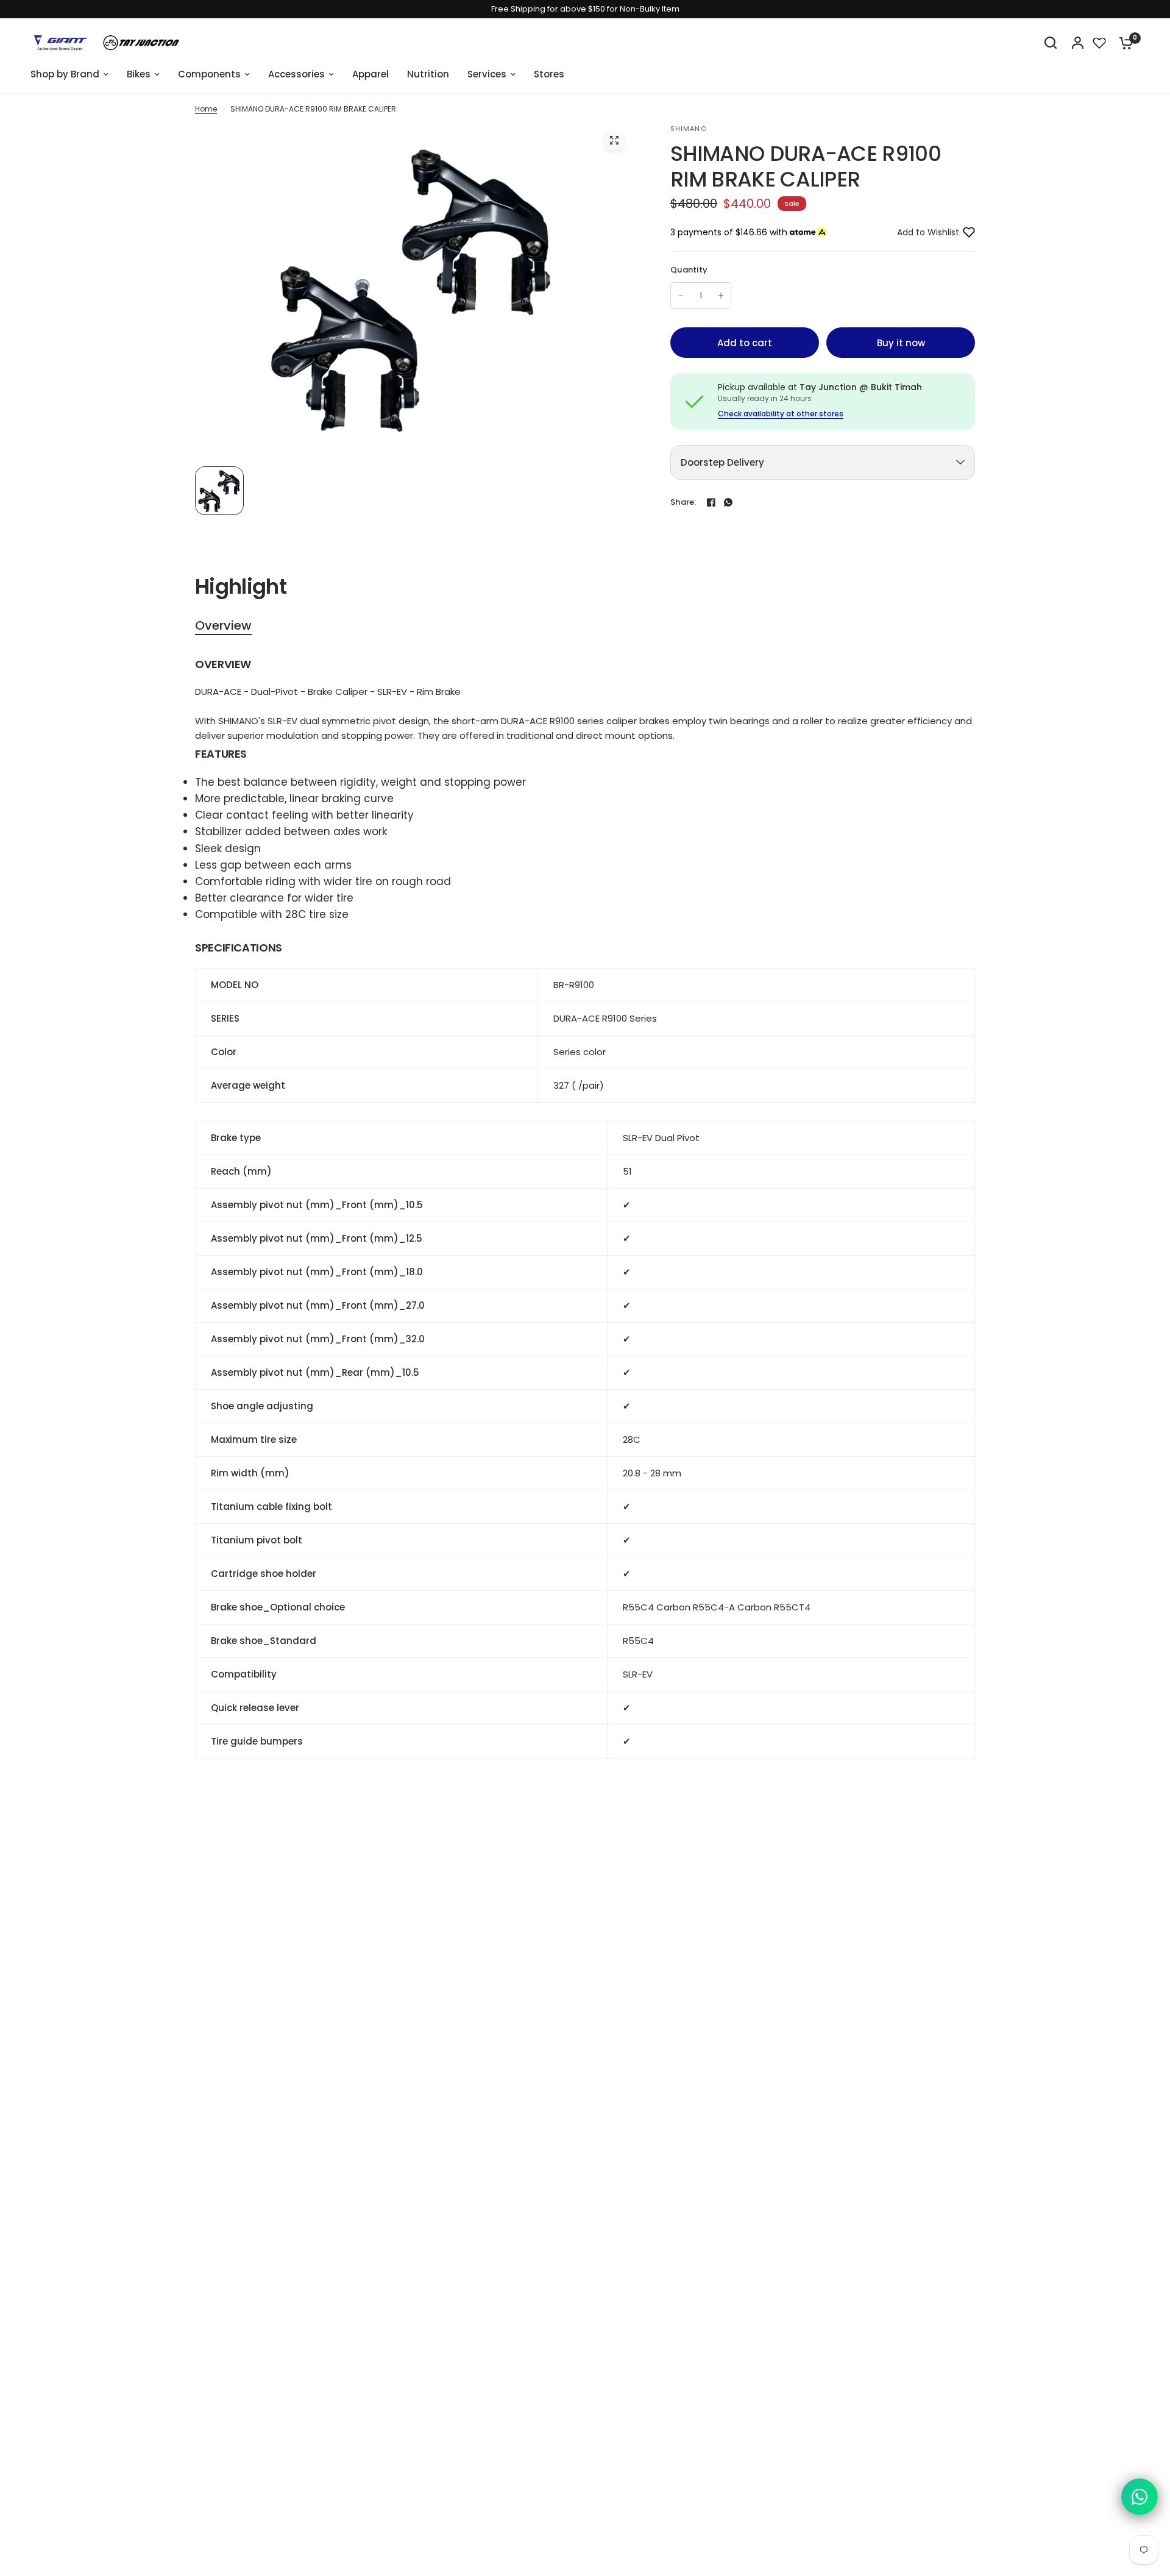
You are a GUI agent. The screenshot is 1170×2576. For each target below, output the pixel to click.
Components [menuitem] (209, 74)
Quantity (689, 270)
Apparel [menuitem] (370, 74)
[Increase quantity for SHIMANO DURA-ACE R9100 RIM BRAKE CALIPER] (721, 296)
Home (206, 109)
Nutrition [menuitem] (428, 74)
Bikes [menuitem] (139, 74)
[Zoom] (614, 140)
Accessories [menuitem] (296, 74)
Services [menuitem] (487, 74)
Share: (683, 502)
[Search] (1051, 43)
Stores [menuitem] (549, 74)
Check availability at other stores (781, 414)
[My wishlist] (1099, 43)
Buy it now (901, 343)
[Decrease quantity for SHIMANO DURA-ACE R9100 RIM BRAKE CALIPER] (681, 296)
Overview (223, 626)
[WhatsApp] (728, 502)
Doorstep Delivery (722, 462)
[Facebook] (711, 502)
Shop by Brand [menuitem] (65, 74)
